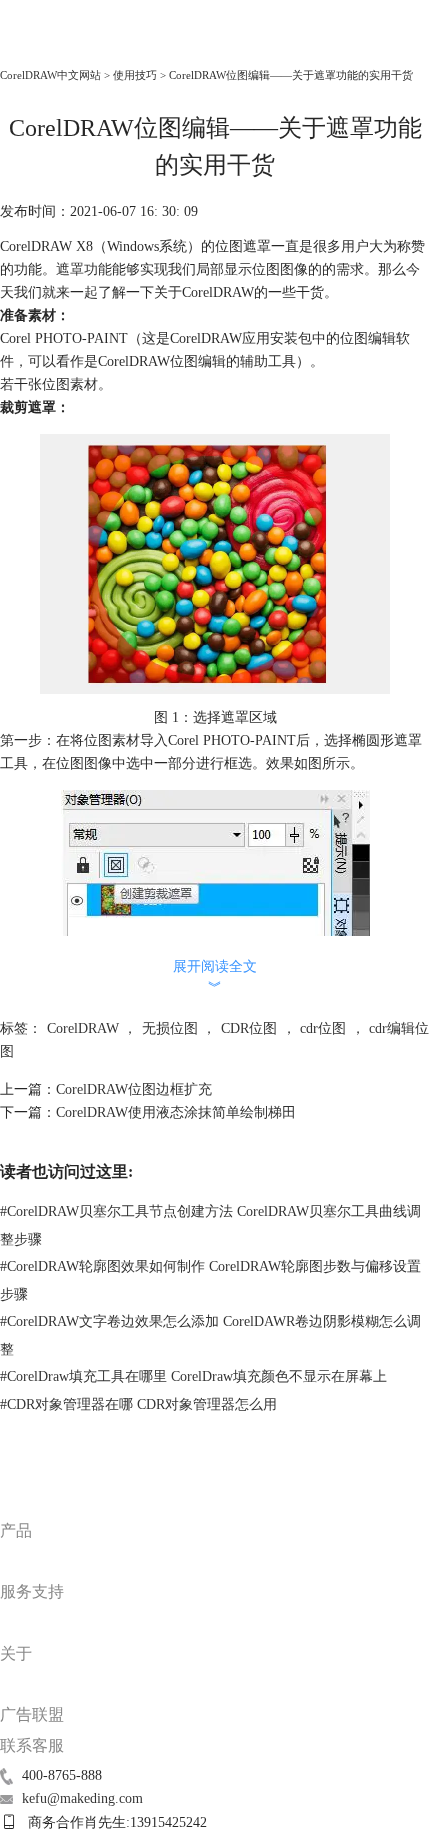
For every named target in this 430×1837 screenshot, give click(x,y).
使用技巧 (135, 75)
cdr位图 (323, 1028)
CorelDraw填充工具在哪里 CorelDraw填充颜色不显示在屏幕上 (193, 1376)
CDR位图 (249, 1028)
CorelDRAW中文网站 (50, 75)
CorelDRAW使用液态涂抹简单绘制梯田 (176, 1112)
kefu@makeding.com (82, 1798)
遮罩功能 (84, 269)
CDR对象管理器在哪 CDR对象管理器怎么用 (138, 1404)
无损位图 (170, 1028)
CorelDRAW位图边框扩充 (134, 1089)
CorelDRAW (44, 46)
